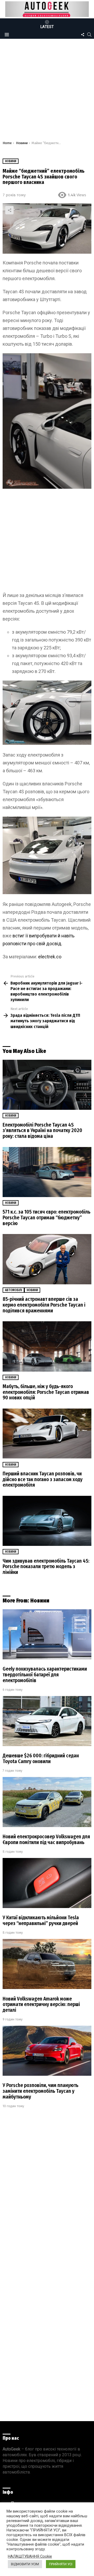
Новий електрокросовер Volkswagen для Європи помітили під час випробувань (46, 1839)
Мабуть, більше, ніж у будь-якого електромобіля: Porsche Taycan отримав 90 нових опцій (46, 1392)
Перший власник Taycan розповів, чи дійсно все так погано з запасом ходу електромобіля (43, 1479)
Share (9, 210)
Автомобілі (13, 1290)
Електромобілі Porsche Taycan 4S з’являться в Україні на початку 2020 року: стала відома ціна (42, 1131)
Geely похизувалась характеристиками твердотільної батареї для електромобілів (45, 1675)
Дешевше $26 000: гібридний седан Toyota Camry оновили (41, 1759)
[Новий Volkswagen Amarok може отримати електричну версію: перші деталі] (47, 1964)
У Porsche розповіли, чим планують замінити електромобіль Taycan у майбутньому (40, 2091)
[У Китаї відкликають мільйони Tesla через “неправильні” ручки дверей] (47, 1883)
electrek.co (50, 957)
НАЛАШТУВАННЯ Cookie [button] (30, 2556)
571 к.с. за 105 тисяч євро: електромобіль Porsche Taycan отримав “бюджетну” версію (46, 1218)
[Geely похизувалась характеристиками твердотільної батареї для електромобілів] (47, 1634)
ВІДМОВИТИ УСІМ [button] (25, 2564)
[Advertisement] (47, 91)
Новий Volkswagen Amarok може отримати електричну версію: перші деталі (41, 2004)
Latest (47, 27)
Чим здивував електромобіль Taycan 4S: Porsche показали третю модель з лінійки (46, 1567)
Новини (11, 1116)
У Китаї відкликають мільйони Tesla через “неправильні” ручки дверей (41, 1920)
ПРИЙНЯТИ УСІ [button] (61, 2564)
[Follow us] (83, 35)
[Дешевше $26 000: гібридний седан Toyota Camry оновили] (47, 1721)
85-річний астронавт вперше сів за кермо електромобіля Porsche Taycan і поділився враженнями (44, 1305)
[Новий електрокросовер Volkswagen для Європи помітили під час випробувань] (47, 1802)
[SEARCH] (89, 35)
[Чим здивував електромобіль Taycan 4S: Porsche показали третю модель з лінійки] (47, 1521)
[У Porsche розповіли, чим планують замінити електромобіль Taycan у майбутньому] (47, 2051)
